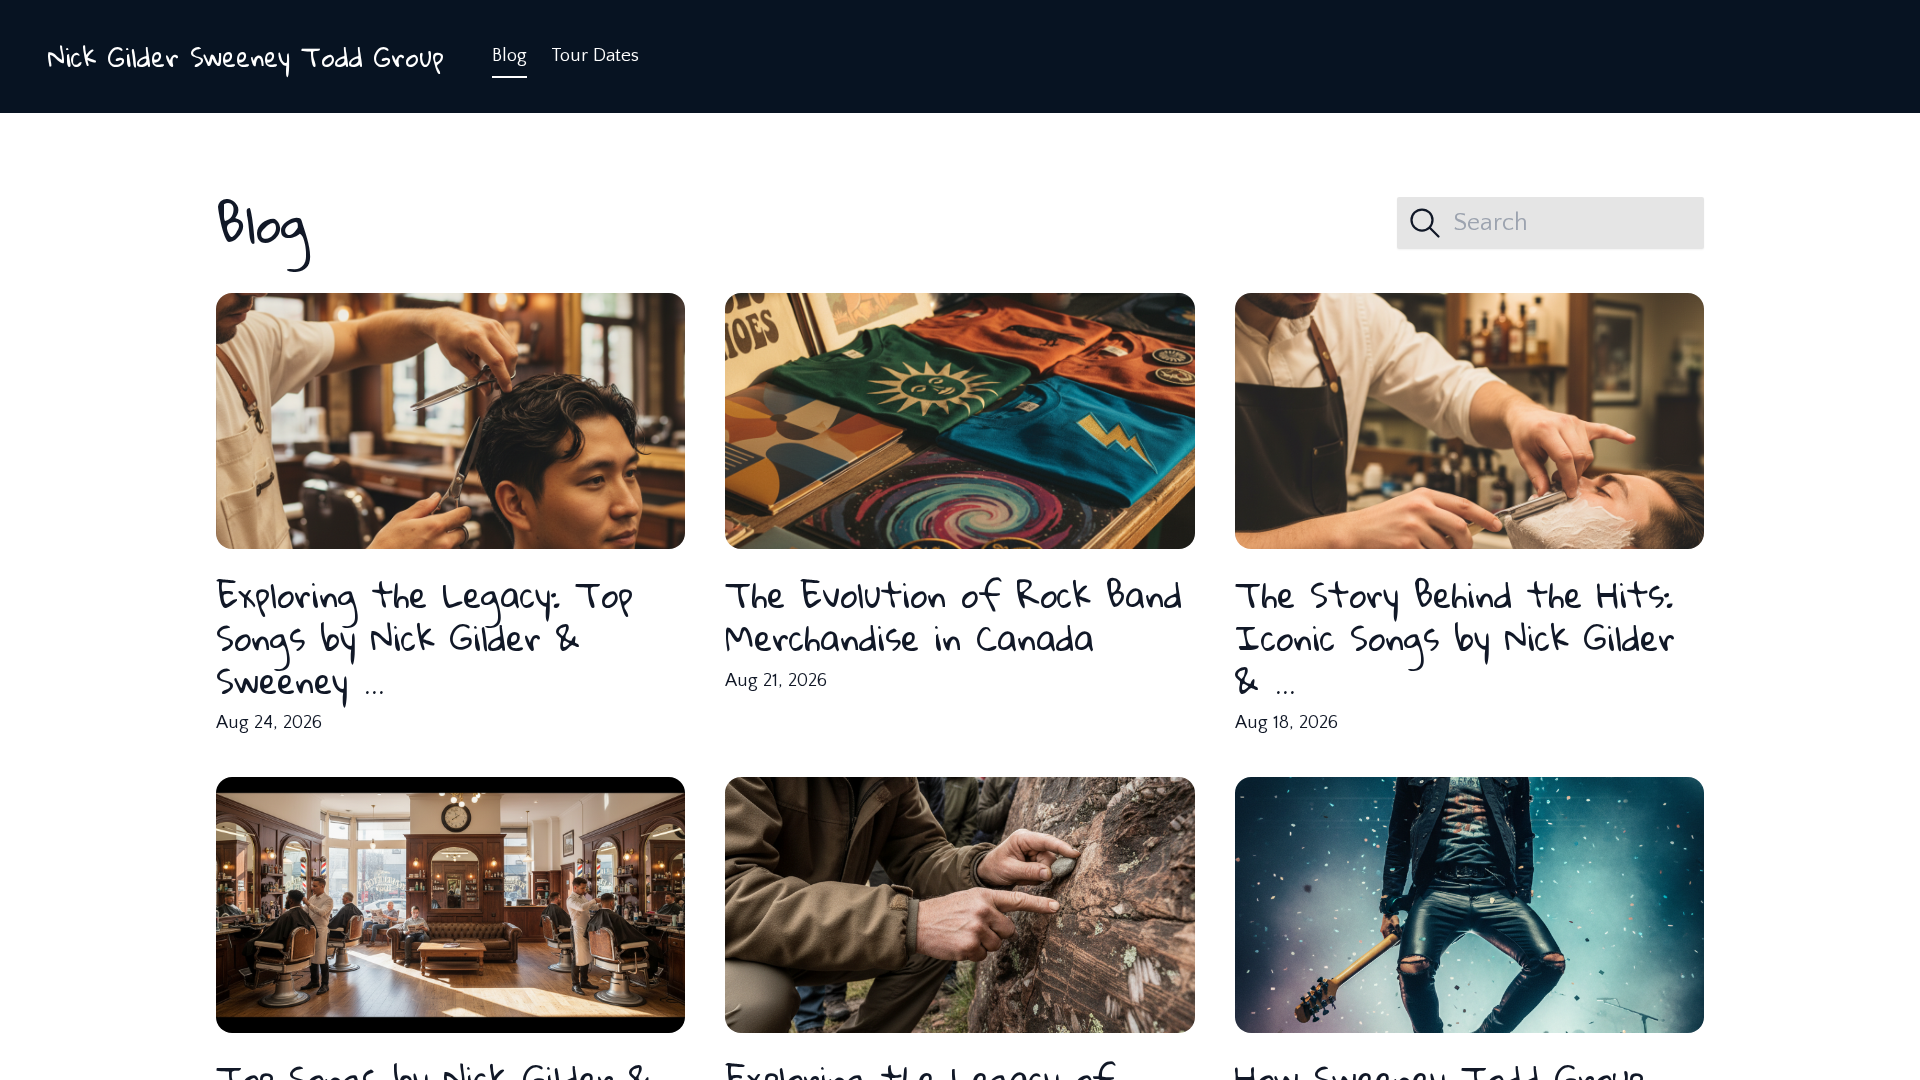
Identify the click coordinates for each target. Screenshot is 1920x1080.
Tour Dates (595, 55)
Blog (509, 55)
